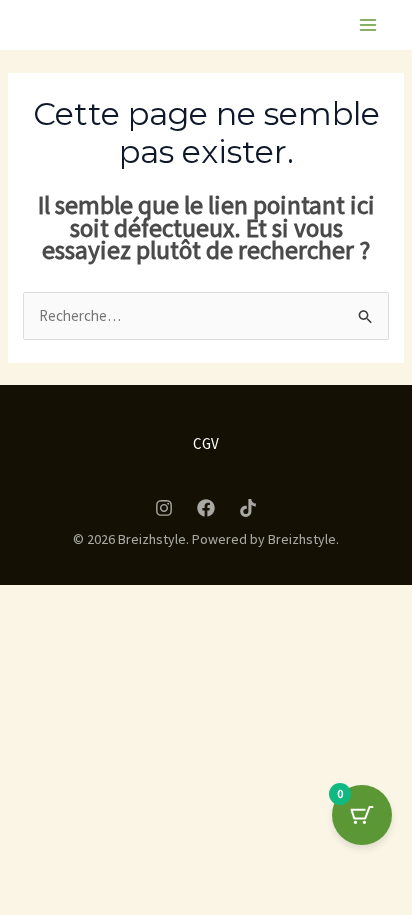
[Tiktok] (248, 508)
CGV (206, 443)
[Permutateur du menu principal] (367, 25)
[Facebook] (206, 508)
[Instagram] (164, 508)
